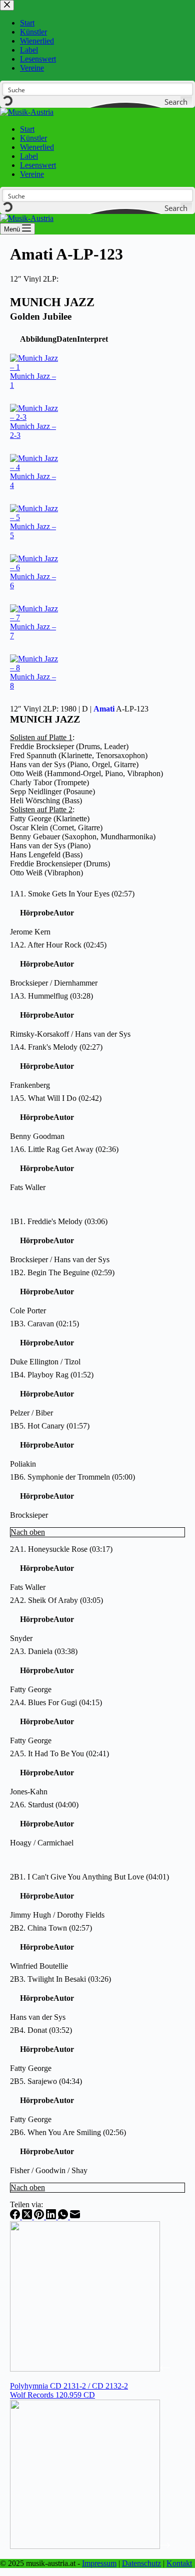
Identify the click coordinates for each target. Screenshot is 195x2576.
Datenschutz (141, 2563)
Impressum (99, 2563)
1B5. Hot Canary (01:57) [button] (50, 1426)
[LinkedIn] (52, 2216)
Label (29, 156)
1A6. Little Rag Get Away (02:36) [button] (64, 1149)
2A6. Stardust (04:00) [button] (44, 1805)
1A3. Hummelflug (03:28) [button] (51, 996)
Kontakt (179, 2563)
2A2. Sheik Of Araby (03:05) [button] (56, 1600)
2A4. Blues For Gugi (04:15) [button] (56, 1702)
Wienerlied (37, 147)
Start (27, 129)
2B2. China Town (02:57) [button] (51, 1928)
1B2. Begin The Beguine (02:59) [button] (62, 1272)
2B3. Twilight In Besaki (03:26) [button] (60, 1979)
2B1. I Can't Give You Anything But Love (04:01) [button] (89, 1877)
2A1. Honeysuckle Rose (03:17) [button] (61, 1549)
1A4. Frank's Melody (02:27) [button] (56, 1047)
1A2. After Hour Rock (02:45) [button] (58, 945)
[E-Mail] (75, 2216)
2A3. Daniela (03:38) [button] (44, 1651)
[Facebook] (16, 2216)
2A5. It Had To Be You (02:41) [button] (59, 1753)
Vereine (32, 174)
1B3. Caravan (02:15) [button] (44, 1324)
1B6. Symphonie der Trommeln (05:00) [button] (72, 1477)
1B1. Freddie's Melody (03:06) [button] (59, 1221)
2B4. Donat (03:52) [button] (41, 2030)
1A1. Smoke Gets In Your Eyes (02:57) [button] (72, 894)
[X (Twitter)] (28, 2216)
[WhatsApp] (64, 2216)
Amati (104, 709)
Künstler (33, 138)
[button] (38, 339)
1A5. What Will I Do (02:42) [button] (56, 1098)
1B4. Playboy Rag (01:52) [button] (52, 1375)
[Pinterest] (40, 2216)
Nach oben (28, 1532)
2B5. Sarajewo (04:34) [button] (46, 2081)
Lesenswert (38, 165)
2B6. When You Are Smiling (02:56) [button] (68, 2132)
